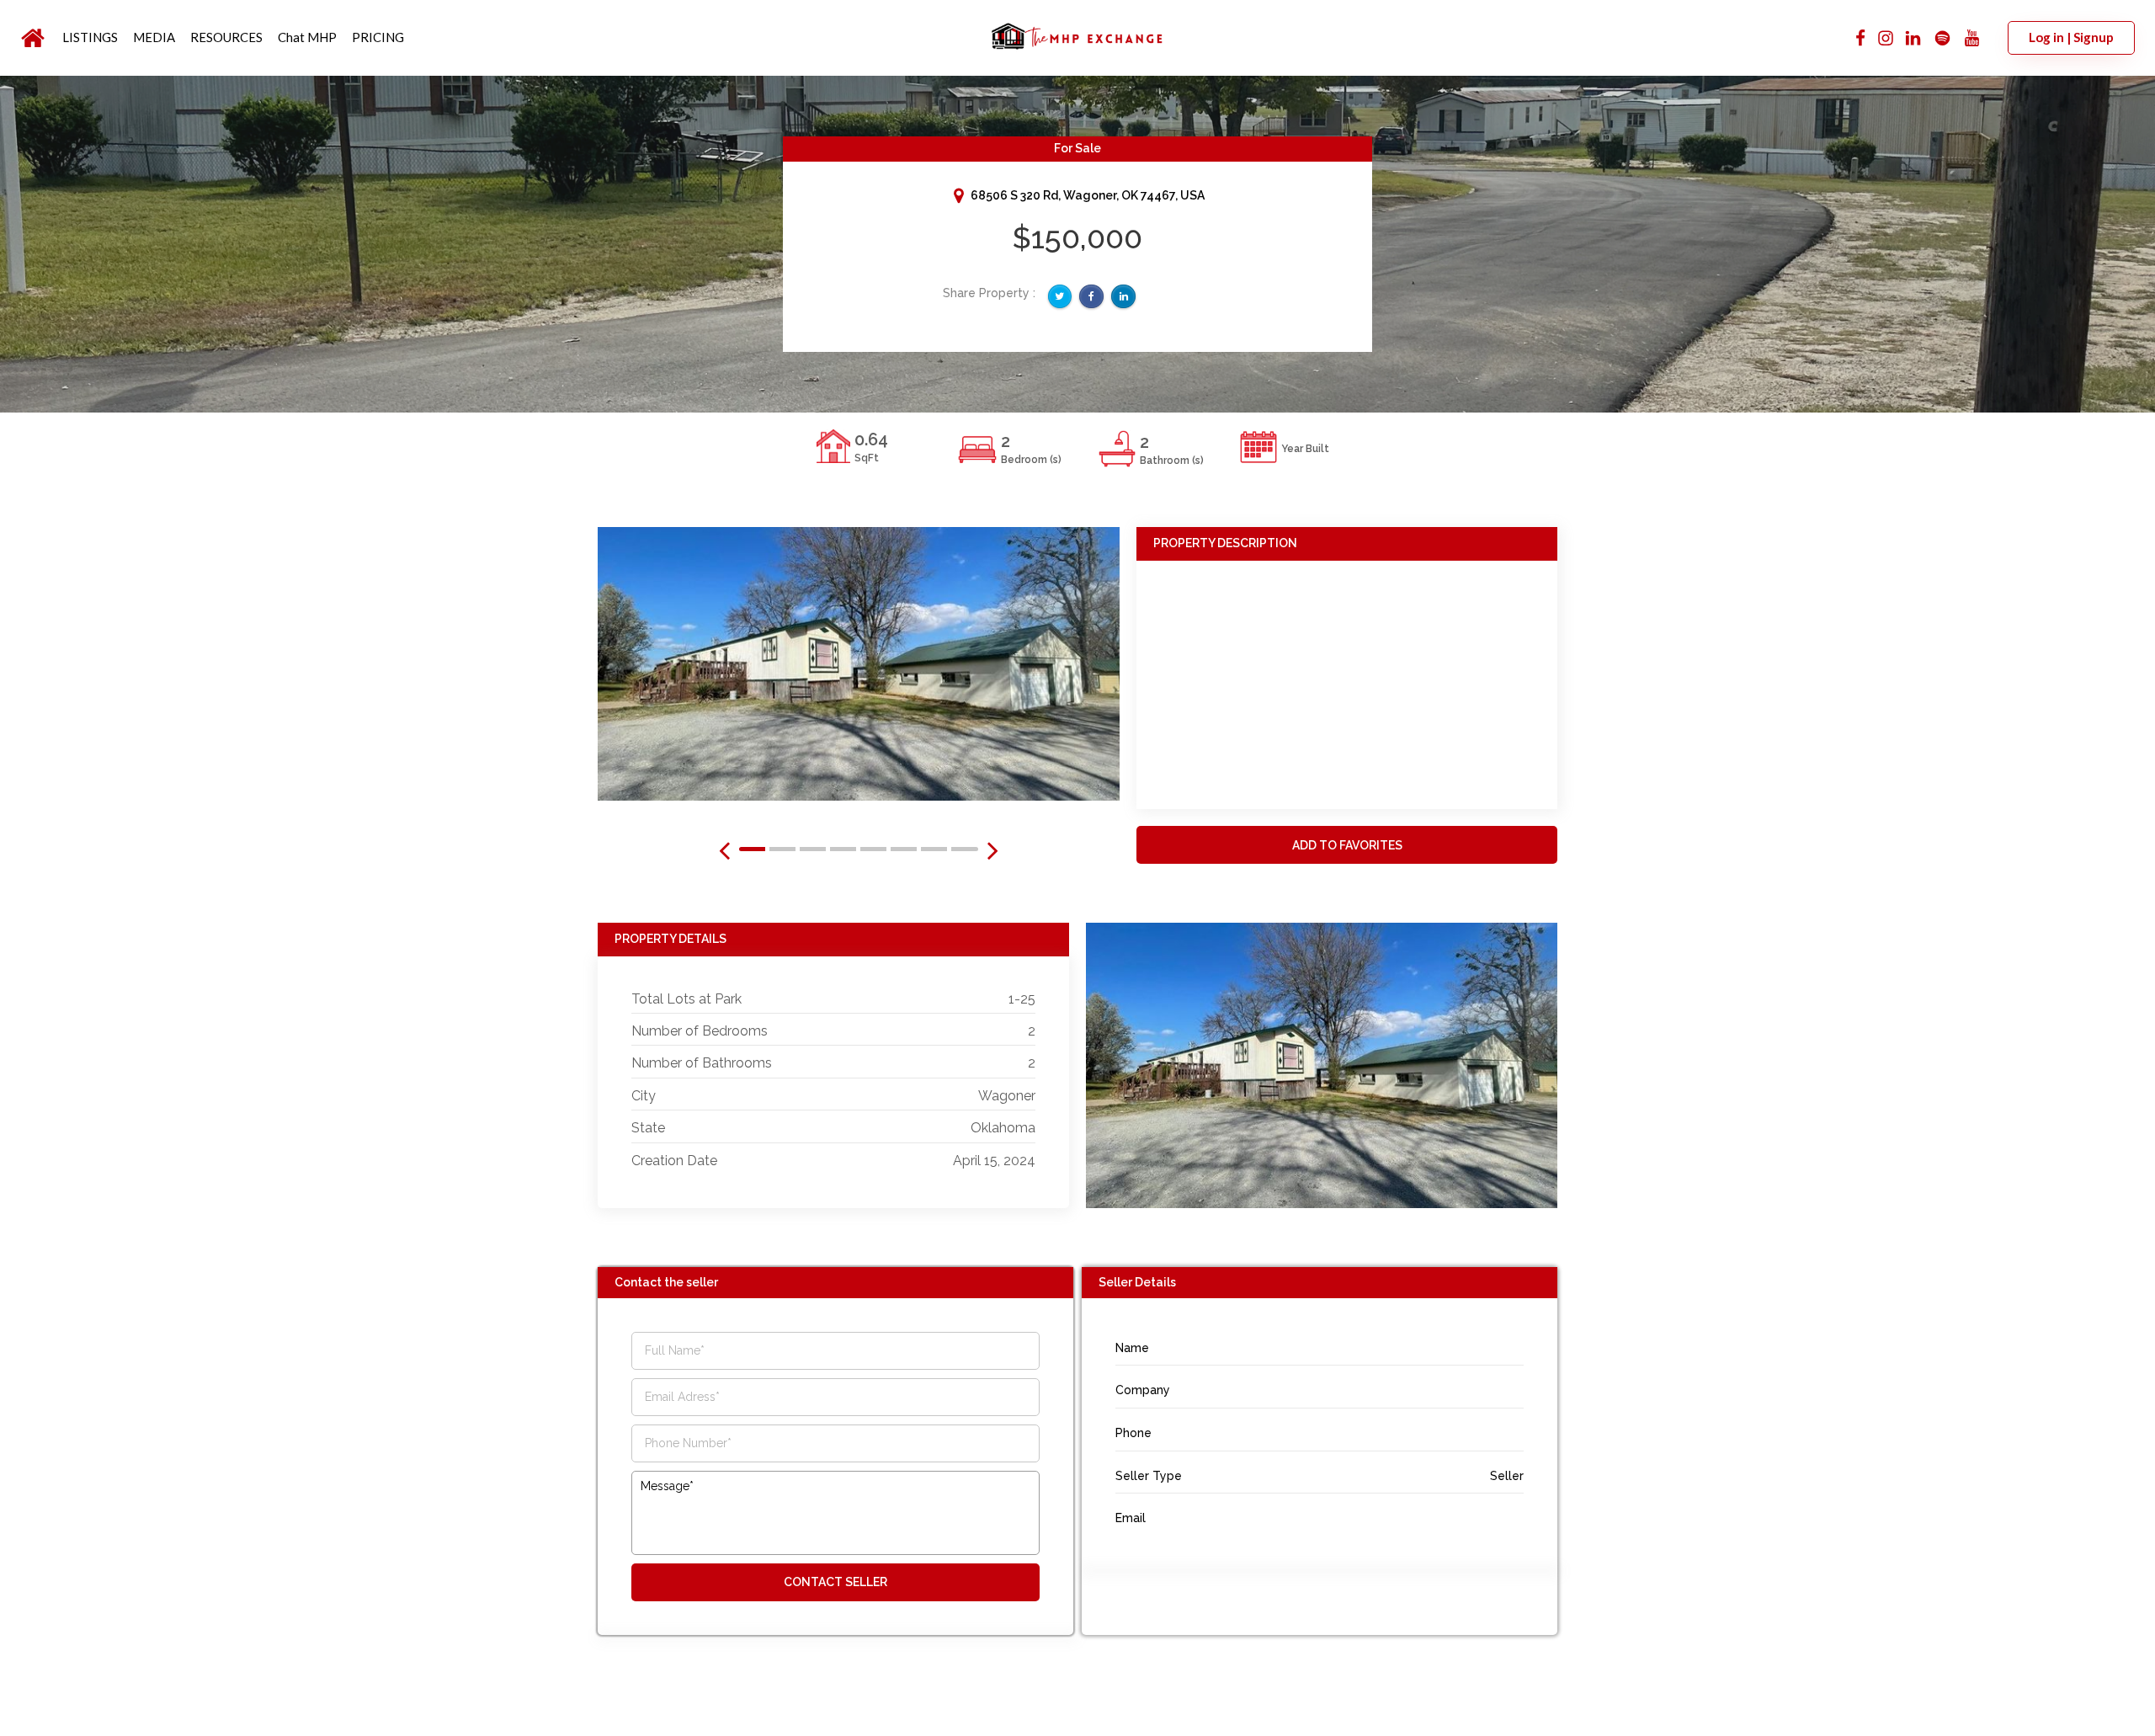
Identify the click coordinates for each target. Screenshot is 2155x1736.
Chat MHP (307, 37)
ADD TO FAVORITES (1347, 845)
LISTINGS (90, 37)
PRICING (378, 37)
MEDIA (154, 37)
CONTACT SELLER (835, 1582)
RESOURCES (226, 37)
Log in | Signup (2071, 37)
